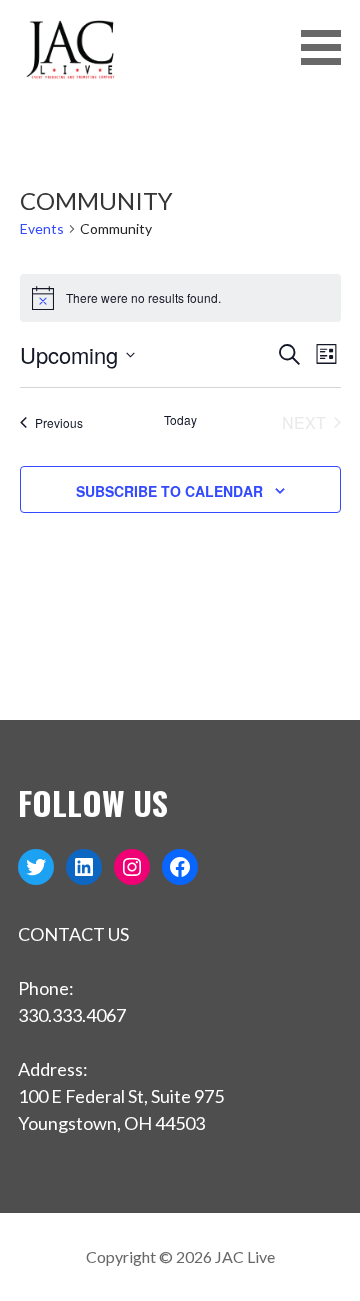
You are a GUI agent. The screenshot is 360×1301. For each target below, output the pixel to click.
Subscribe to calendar (169, 491)
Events (42, 228)
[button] (328, 47)
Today (180, 420)
